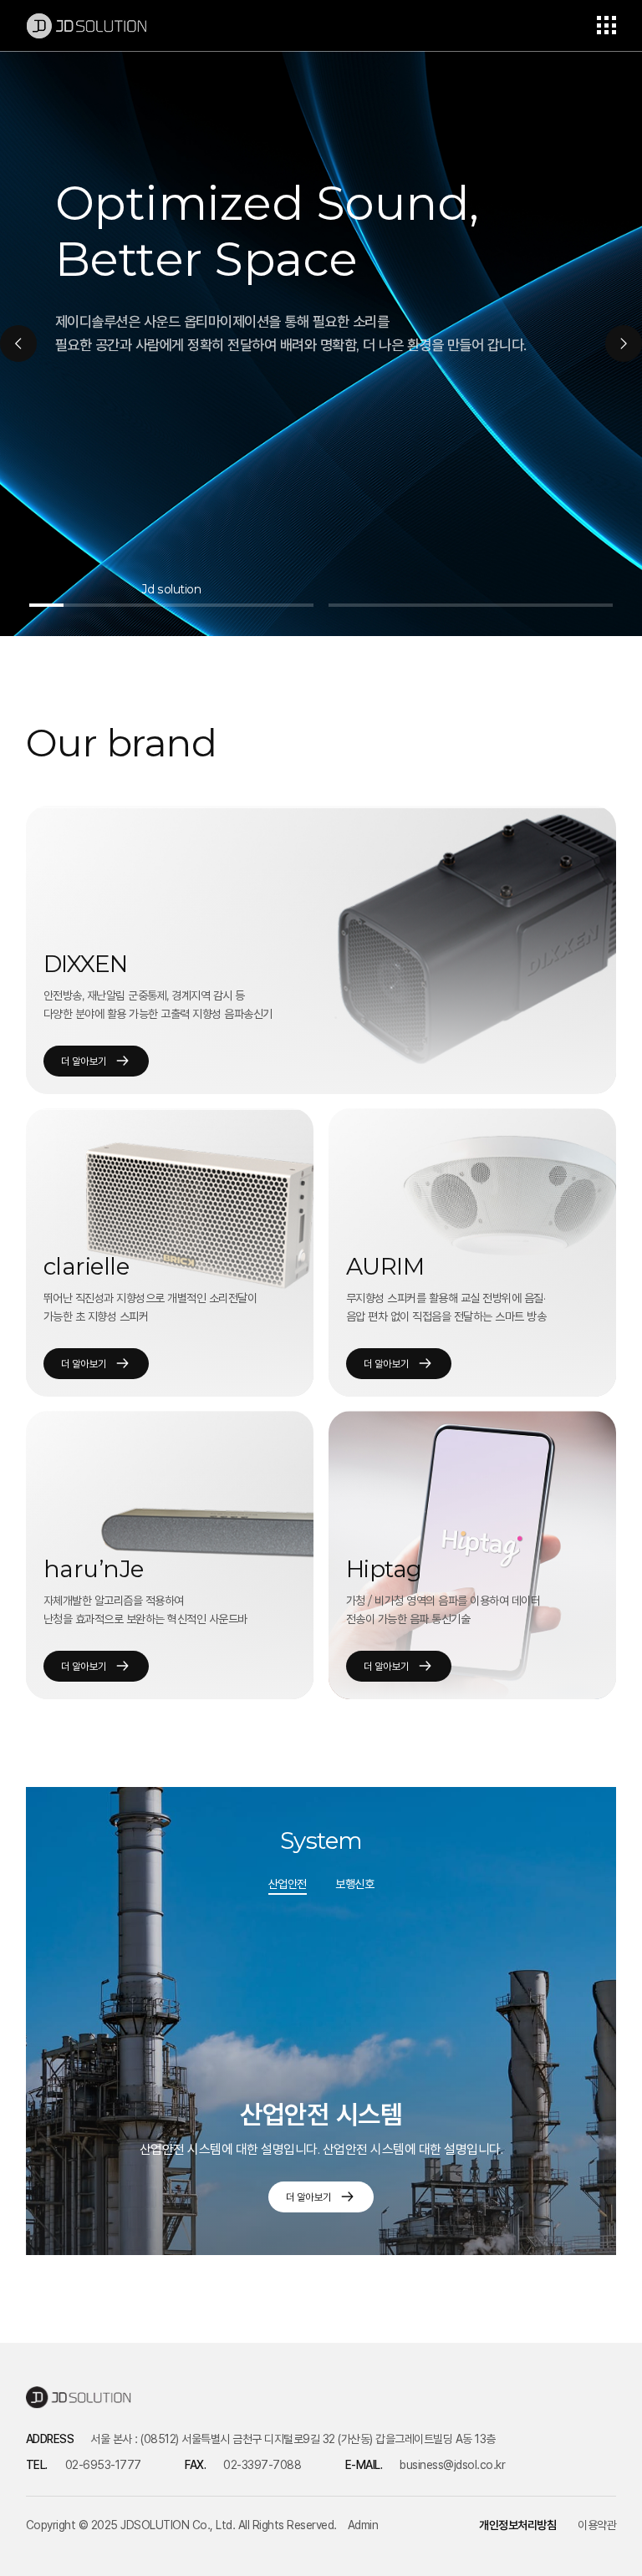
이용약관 (597, 2525)
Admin (363, 2525)
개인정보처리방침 (517, 2525)
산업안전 (288, 1884)
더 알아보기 (84, 1061)
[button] (18, 344)
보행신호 (354, 1884)
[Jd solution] (171, 605)
